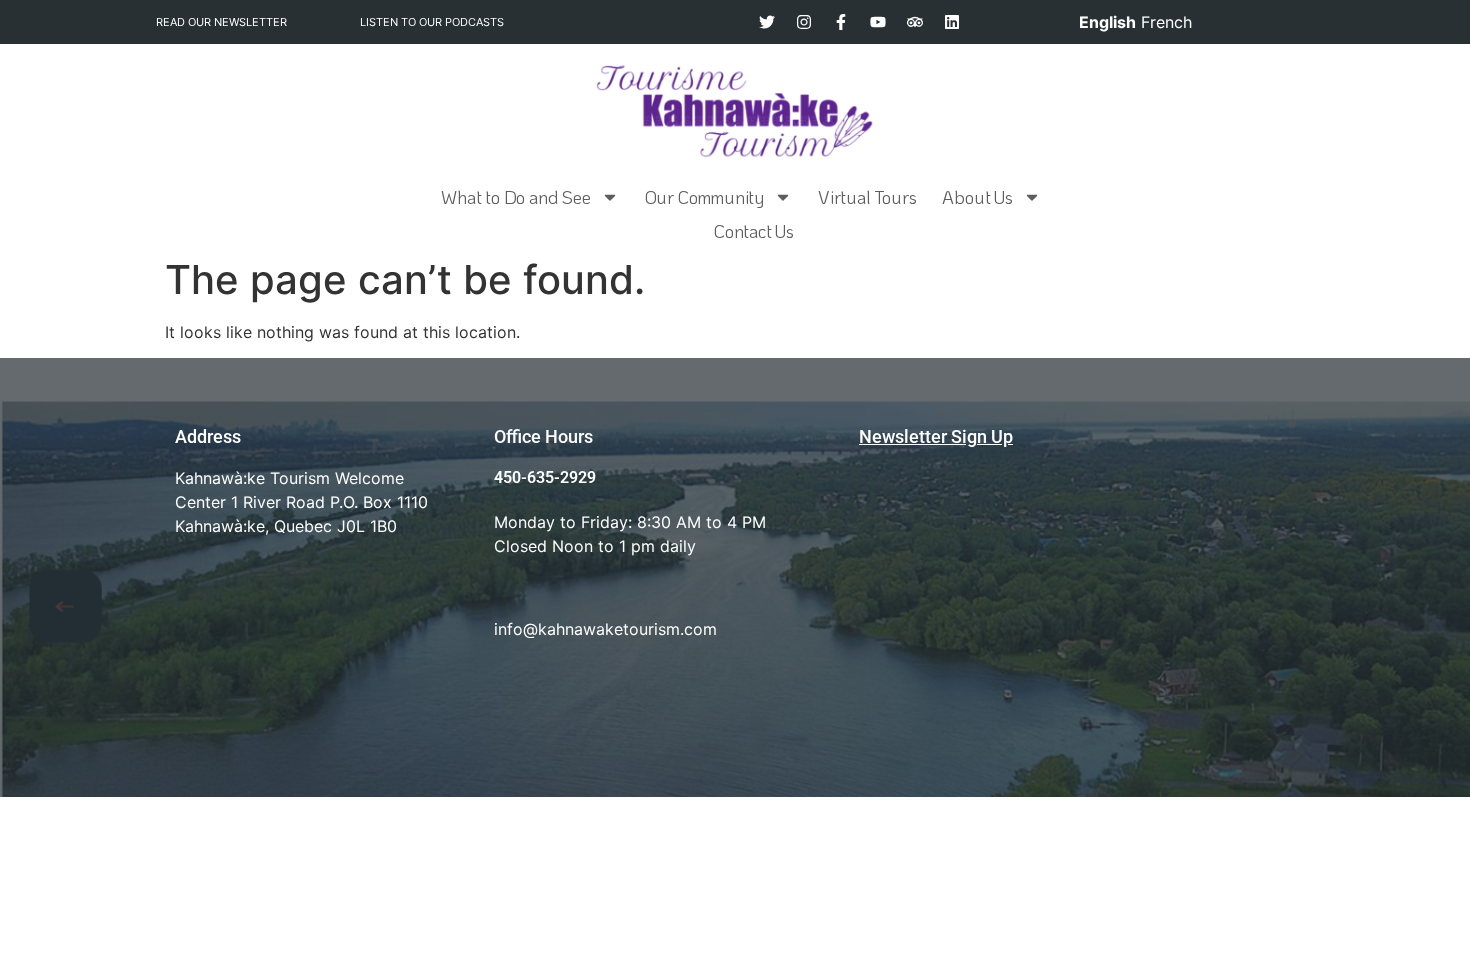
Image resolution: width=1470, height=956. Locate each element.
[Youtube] (878, 22)
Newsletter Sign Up (936, 436)
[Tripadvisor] (915, 22)
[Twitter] (767, 22)
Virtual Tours (867, 197)
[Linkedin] (952, 22)
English (1107, 22)
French (1166, 22)
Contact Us (754, 231)
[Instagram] (804, 22)
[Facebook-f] (841, 22)
